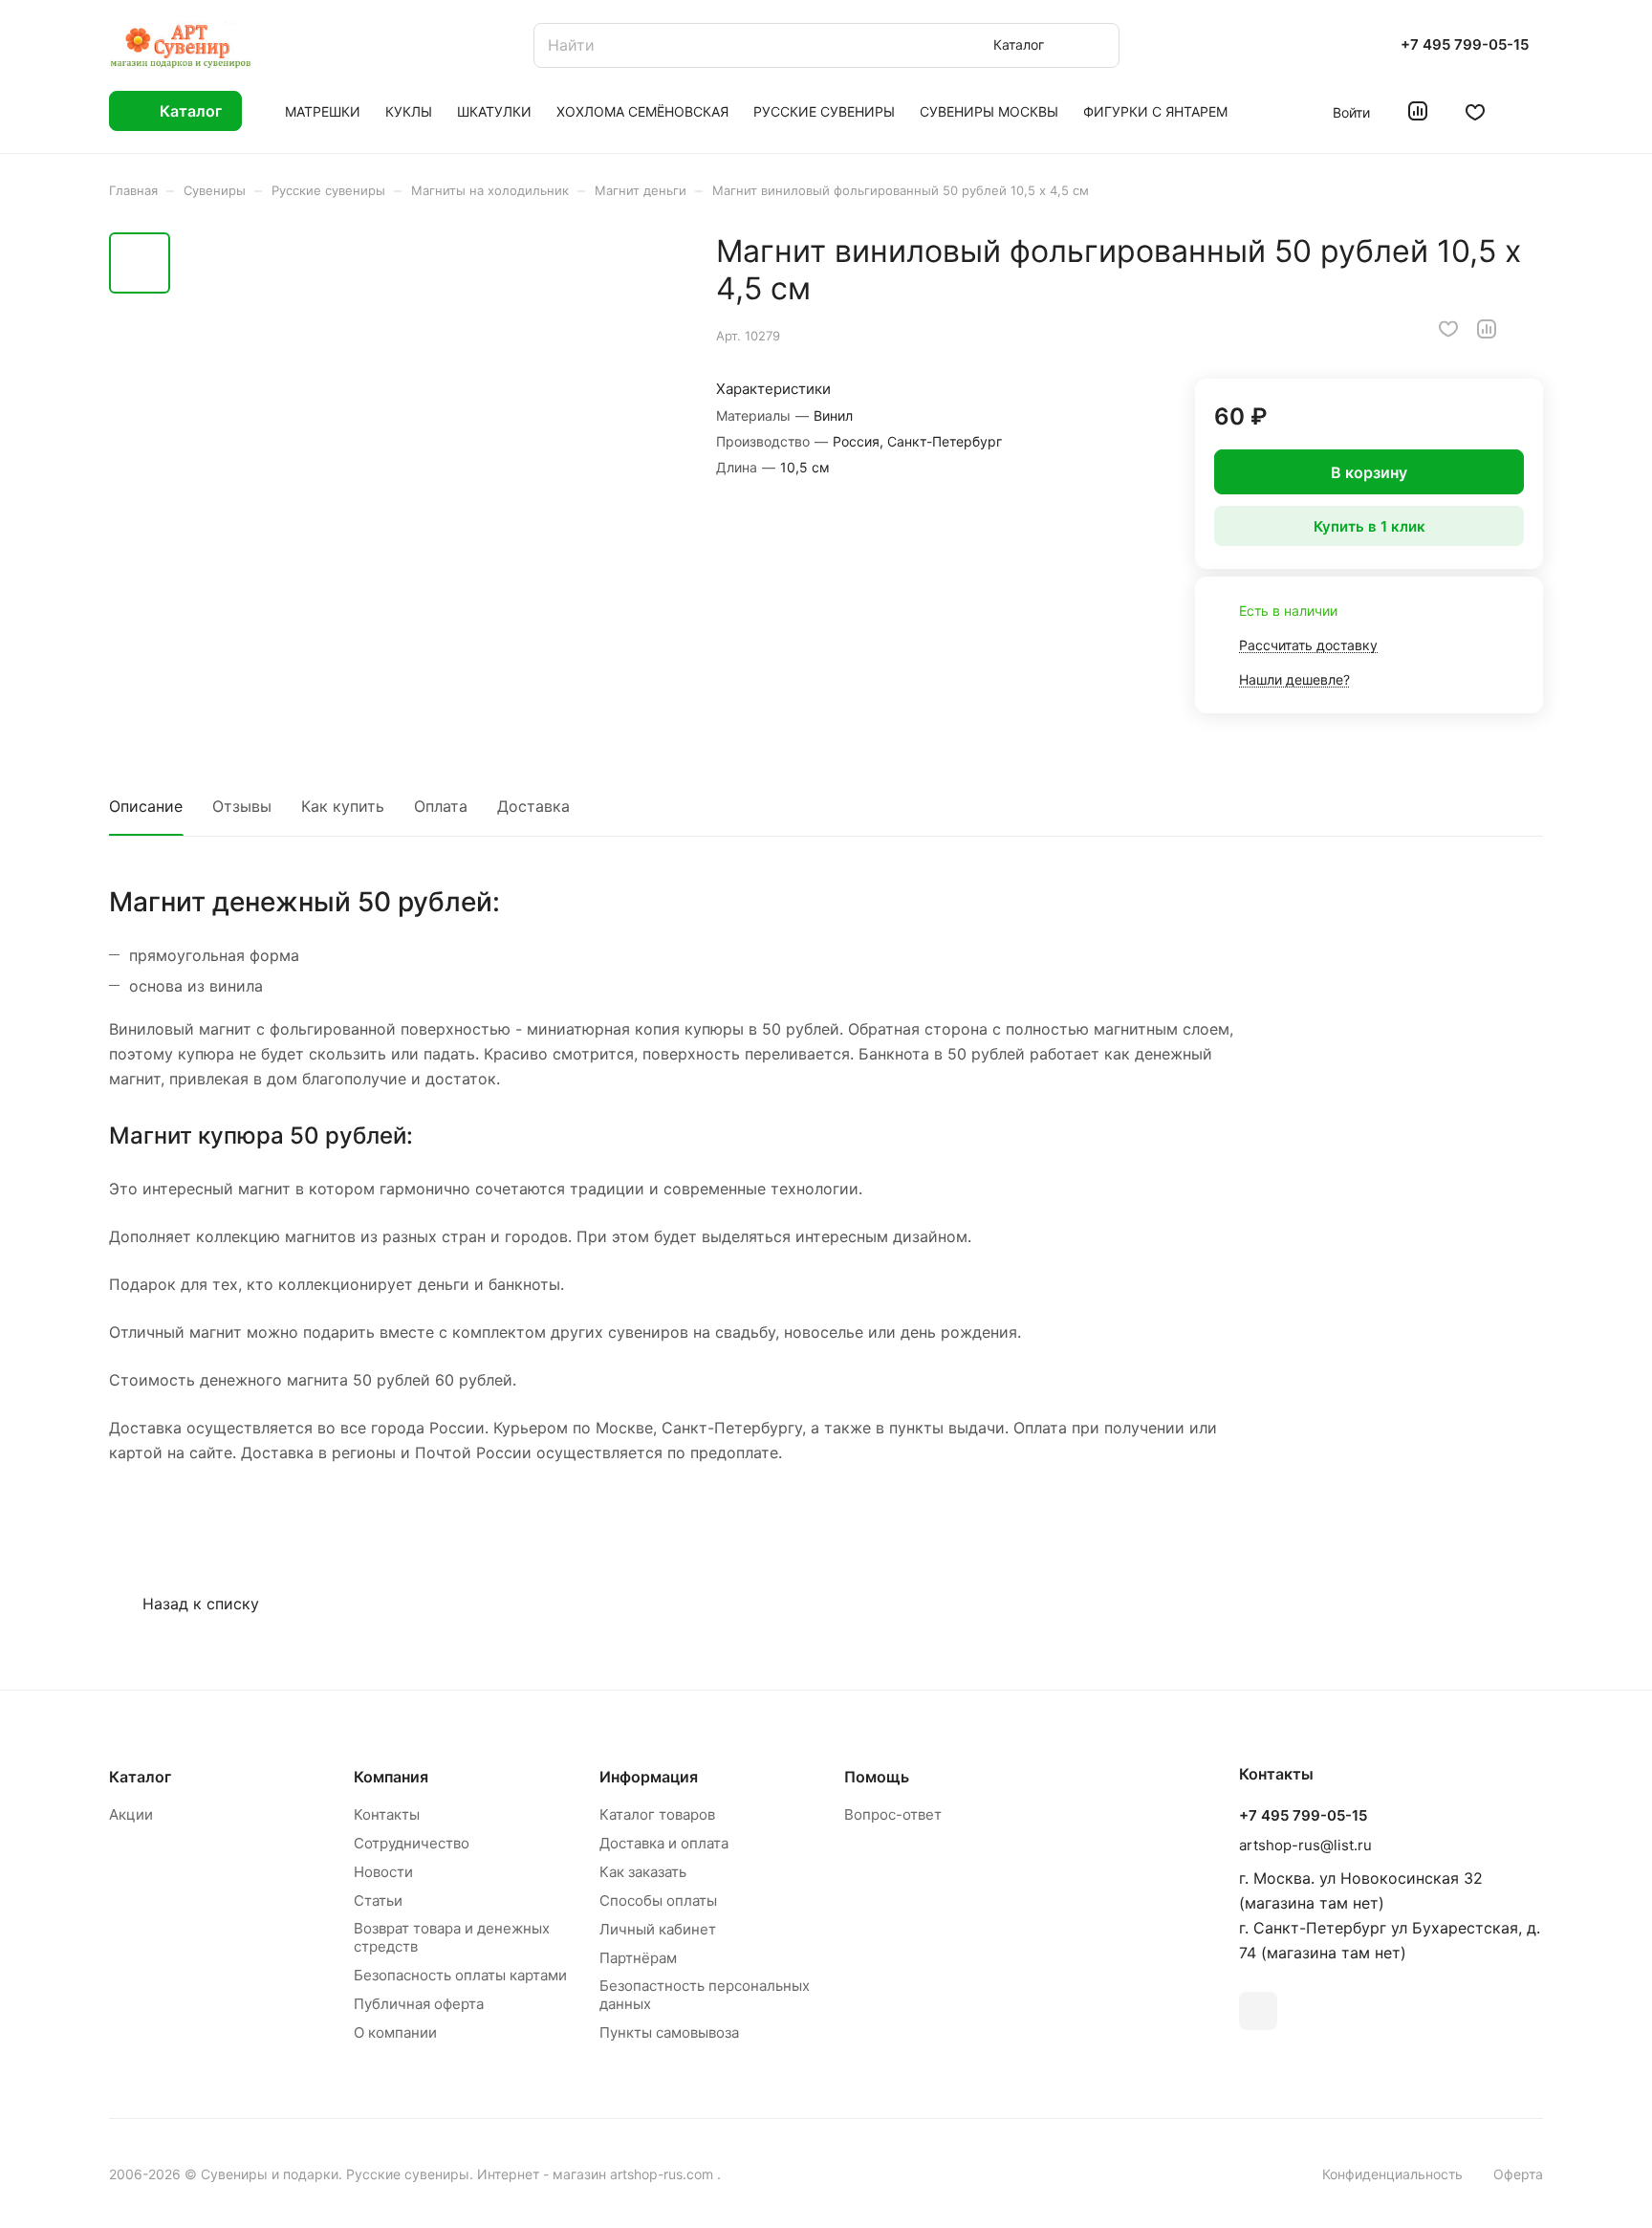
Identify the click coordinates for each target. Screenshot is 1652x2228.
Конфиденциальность (1392, 2174)
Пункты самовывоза (669, 2032)
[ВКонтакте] (1258, 2011)
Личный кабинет (658, 1929)
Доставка (533, 806)
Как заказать (643, 1872)
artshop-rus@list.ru (1305, 1845)
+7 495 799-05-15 (1465, 45)
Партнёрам (638, 1958)
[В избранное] (1448, 329)
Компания (391, 1777)
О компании (395, 2032)
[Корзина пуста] (1533, 111)
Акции (131, 1814)
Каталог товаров (657, 1814)
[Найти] (1096, 45)
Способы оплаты (658, 1900)
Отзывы (242, 806)
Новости (383, 1872)
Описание (146, 806)
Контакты (387, 1814)
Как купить (343, 806)
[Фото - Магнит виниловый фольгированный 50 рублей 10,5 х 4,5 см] (429, 480)
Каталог (140, 1777)
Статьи (378, 1900)
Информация (649, 1777)
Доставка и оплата (664, 1843)
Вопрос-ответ (893, 1814)
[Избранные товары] (1475, 111)
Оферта (1518, 2174)
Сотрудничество (412, 1843)
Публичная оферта (419, 2004)
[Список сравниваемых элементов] (1418, 111)
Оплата (441, 806)
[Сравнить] (1487, 329)
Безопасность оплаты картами (460, 1975)
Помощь (877, 1777)
